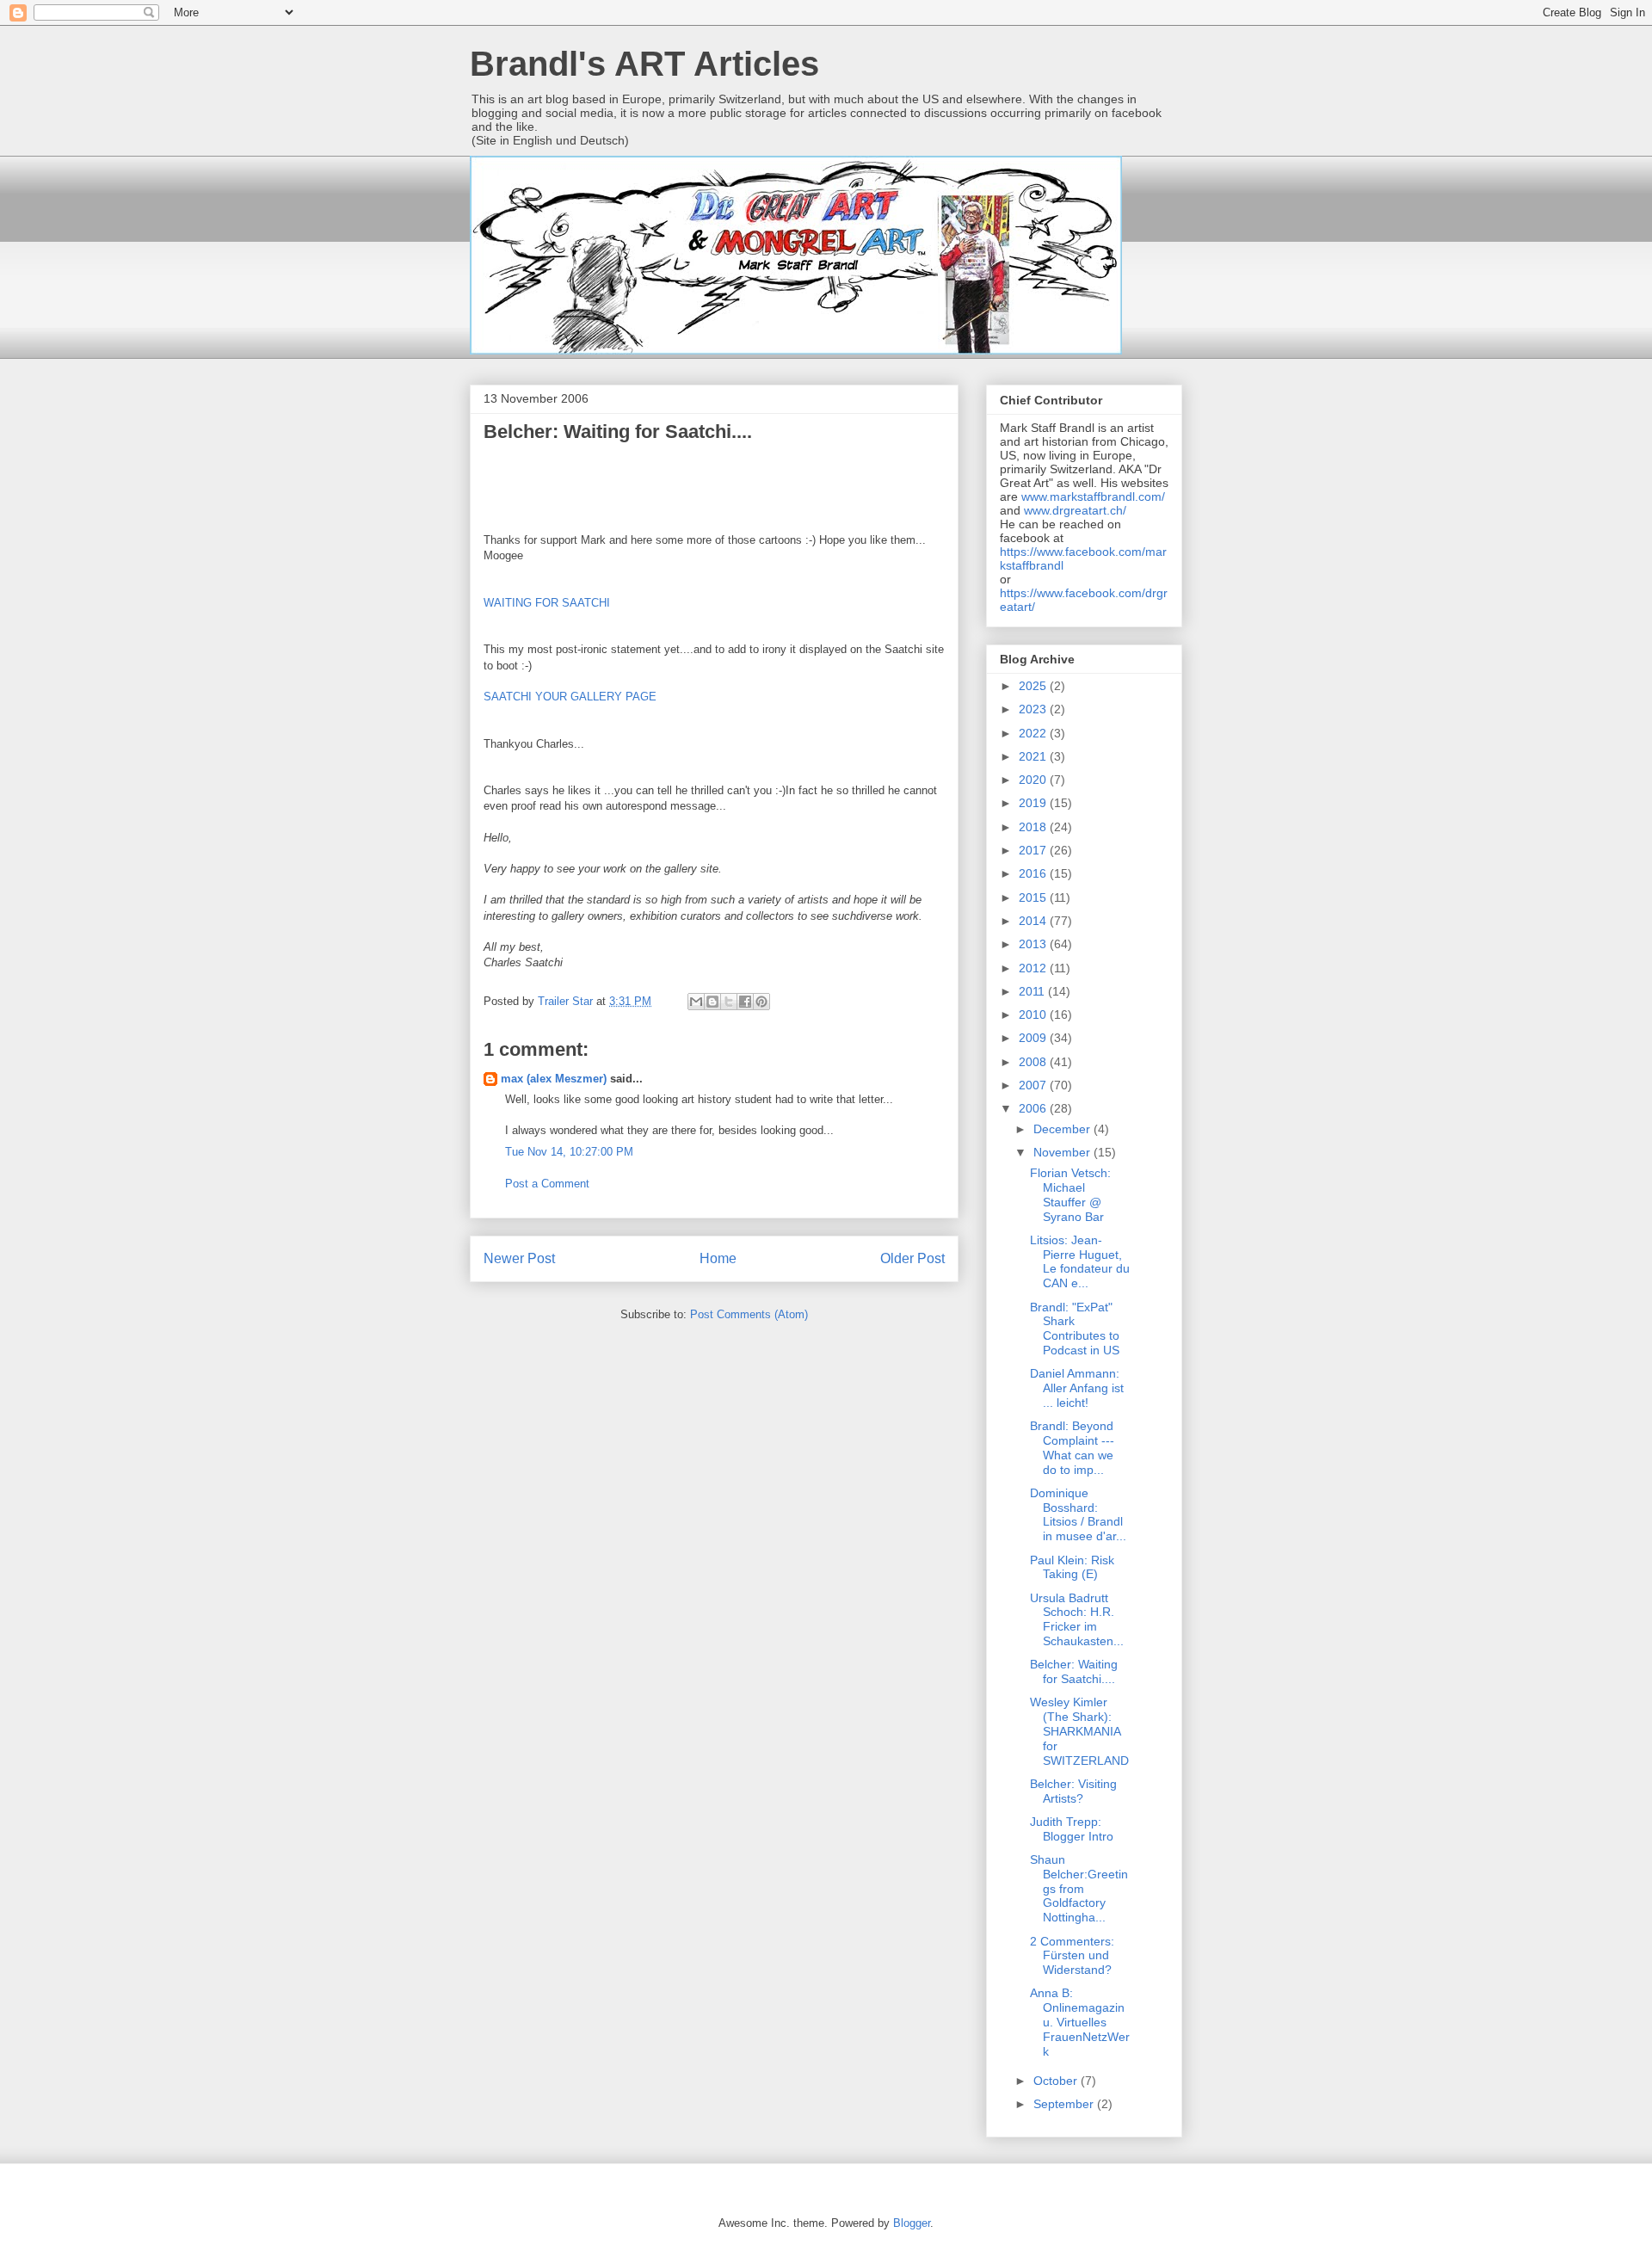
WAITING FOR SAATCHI (547, 603)
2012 (1034, 968)
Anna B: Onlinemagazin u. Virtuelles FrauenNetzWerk (1080, 2022)
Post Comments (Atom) (749, 1314)
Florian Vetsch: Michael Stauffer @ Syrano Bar (1070, 1194)
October (1057, 2081)
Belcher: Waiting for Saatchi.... (1074, 1671)
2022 (1034, 733)
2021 (1034, 756)
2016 (1034, 873)
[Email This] (696, 1002)
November (1063, 1152)
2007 (1034, 1085)
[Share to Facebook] (745, 1002)
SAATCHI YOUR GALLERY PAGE (570, 697)
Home (718, 1258)
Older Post (912, 1258)
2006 (1034, 1108)
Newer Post (519, 1258)
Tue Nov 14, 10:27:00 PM (569, 1152)
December (1063, 1129)
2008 (1034, 1062)
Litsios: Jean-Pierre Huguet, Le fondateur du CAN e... (1080, 1261)
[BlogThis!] (712, 1002)
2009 (1034, 1038)
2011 (1033, 991)
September (1065, 2104)
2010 (1034, 1014)
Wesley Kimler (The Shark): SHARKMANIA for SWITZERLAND (1079, 1731)
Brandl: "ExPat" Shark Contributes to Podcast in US (1075, 1329)
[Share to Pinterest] (761, 1002)
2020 (1034, 780)
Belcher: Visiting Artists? (1073, 1791)
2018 (1034, 827)
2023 (1034, 709)
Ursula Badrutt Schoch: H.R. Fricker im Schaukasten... (1077, 1619)
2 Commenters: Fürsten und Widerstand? (1072, 1956)
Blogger (912, 2223)
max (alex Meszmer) (554, 1079)
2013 (1034, 944)
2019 (1034, 803)
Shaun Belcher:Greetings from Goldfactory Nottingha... (1079, 1888)
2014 (1034, 921)
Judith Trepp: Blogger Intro (1072, 1829)
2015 (1034, 897)
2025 (1034, 686)
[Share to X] (729, 1002)
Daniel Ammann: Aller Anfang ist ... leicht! (1077, 1388)
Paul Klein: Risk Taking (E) (1072, 1567)
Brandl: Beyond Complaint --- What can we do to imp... (1072, 1447)
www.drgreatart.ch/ (1075, 510)
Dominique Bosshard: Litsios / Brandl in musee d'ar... (1078, 1514)
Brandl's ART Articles (644, 64)
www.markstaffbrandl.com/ (1093, 496)
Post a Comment (547, 1184)
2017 (1034, 850)
